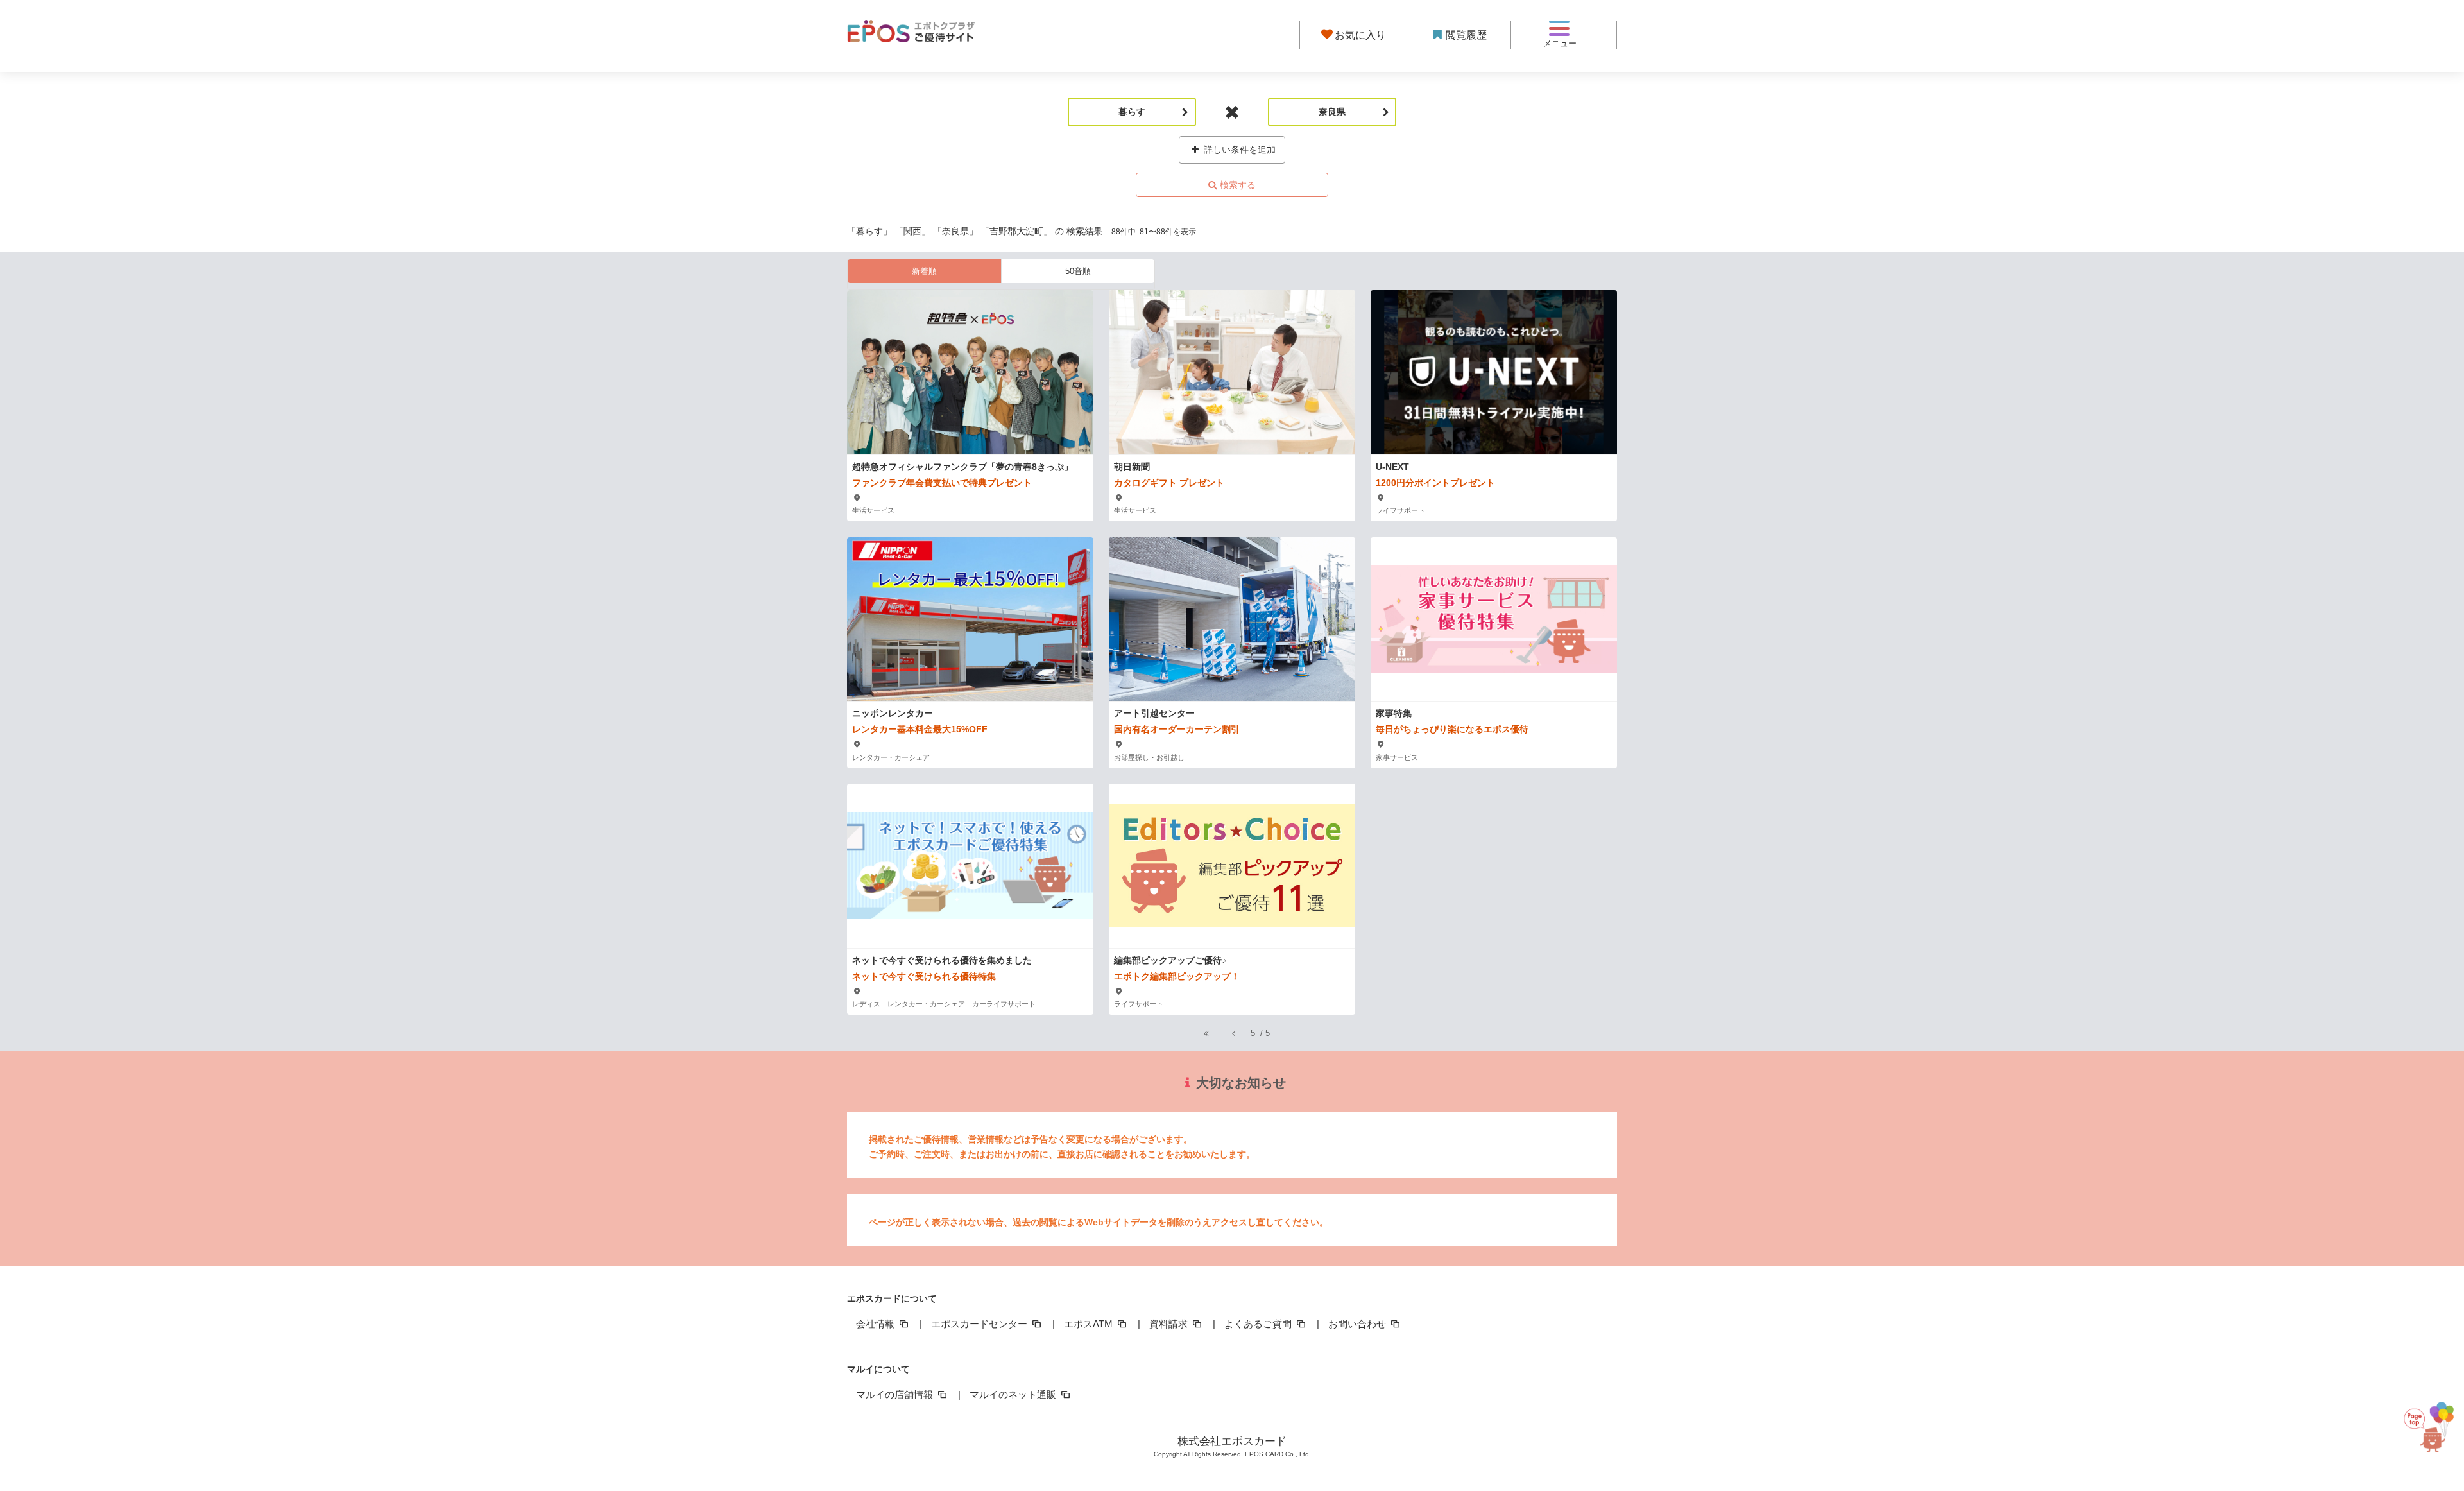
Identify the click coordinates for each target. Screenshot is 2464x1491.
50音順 (1078, 271)
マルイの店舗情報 (896, 1394)
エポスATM (1090, 1324)
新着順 (924, 271)
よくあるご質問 (1259, 1324)
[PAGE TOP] (2428, 1434)
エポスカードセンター (980, 1324)
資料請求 (1170, 1324)
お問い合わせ (1358, 1324)
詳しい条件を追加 (1238, 150)
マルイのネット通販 (1014, 1394)
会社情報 (877, 1324)
